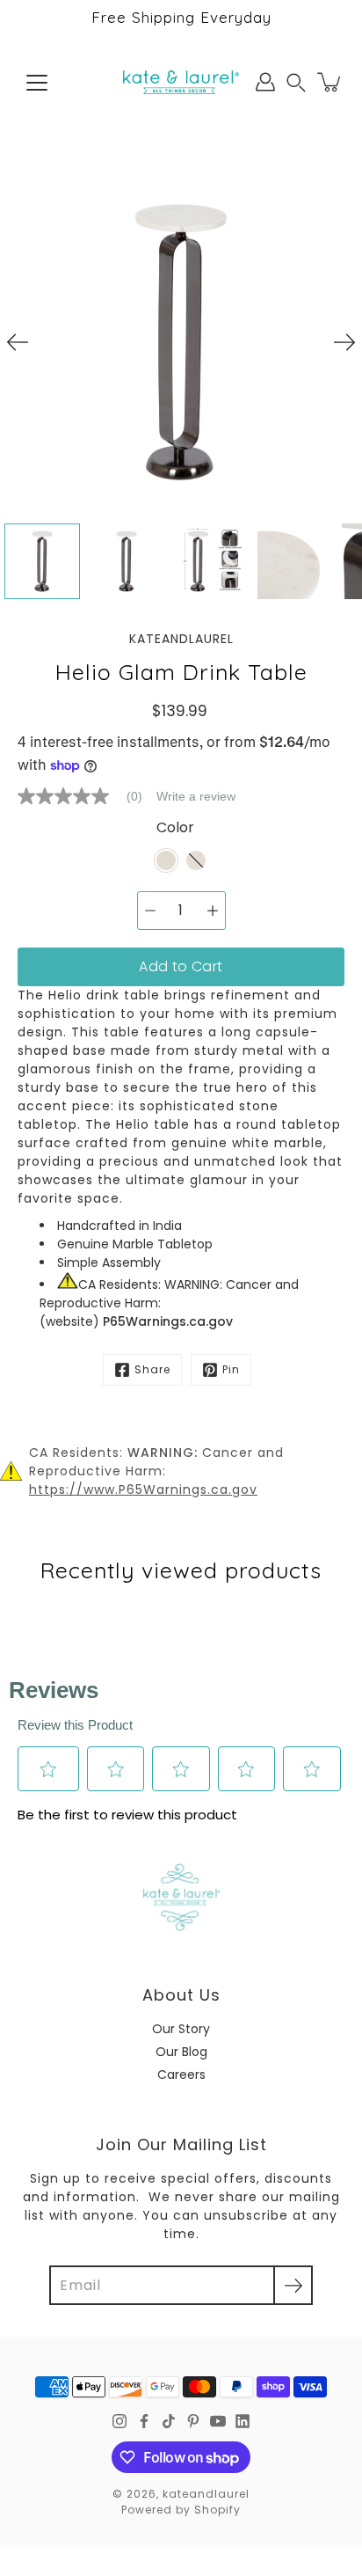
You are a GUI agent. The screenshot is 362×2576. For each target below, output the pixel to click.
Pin (231, 1369)
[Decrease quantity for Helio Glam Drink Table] (150, 911)
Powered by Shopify (181, 2510)
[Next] (344, 342)
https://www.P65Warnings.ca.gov (143, 1489)
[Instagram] (119, 2421)
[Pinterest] (193, 2421)
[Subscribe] (293, 2285)
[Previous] (18, 342)
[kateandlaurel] (181, 82)
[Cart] (330, 82)
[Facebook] (144, 2421)
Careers (181, 2075)
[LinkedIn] (243, 2421)
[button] (296, 82)
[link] (87, 796)
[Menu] (37, 83)
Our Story (181, 2029)
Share (152, 1369)
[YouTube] (218, 2421)
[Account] (265, 82)
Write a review (196, 796)
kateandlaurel (206, 2494)
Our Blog (181, 2052)
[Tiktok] (169, 2421)
